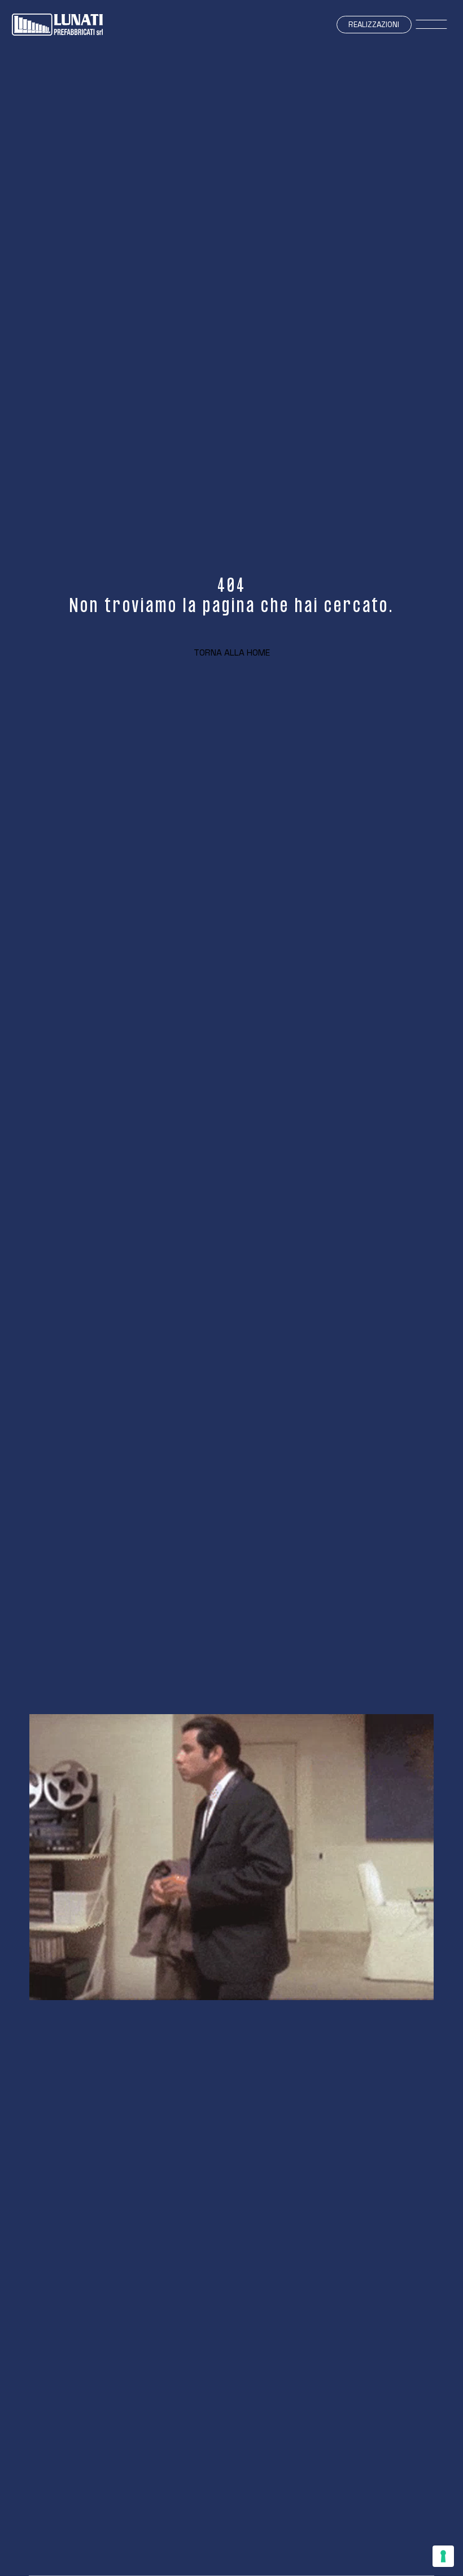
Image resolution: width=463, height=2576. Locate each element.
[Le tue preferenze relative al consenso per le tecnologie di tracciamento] (443, 2556)
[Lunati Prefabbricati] (57, 25)
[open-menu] (432, 25)
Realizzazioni (374, 25)
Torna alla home (232, 652)
